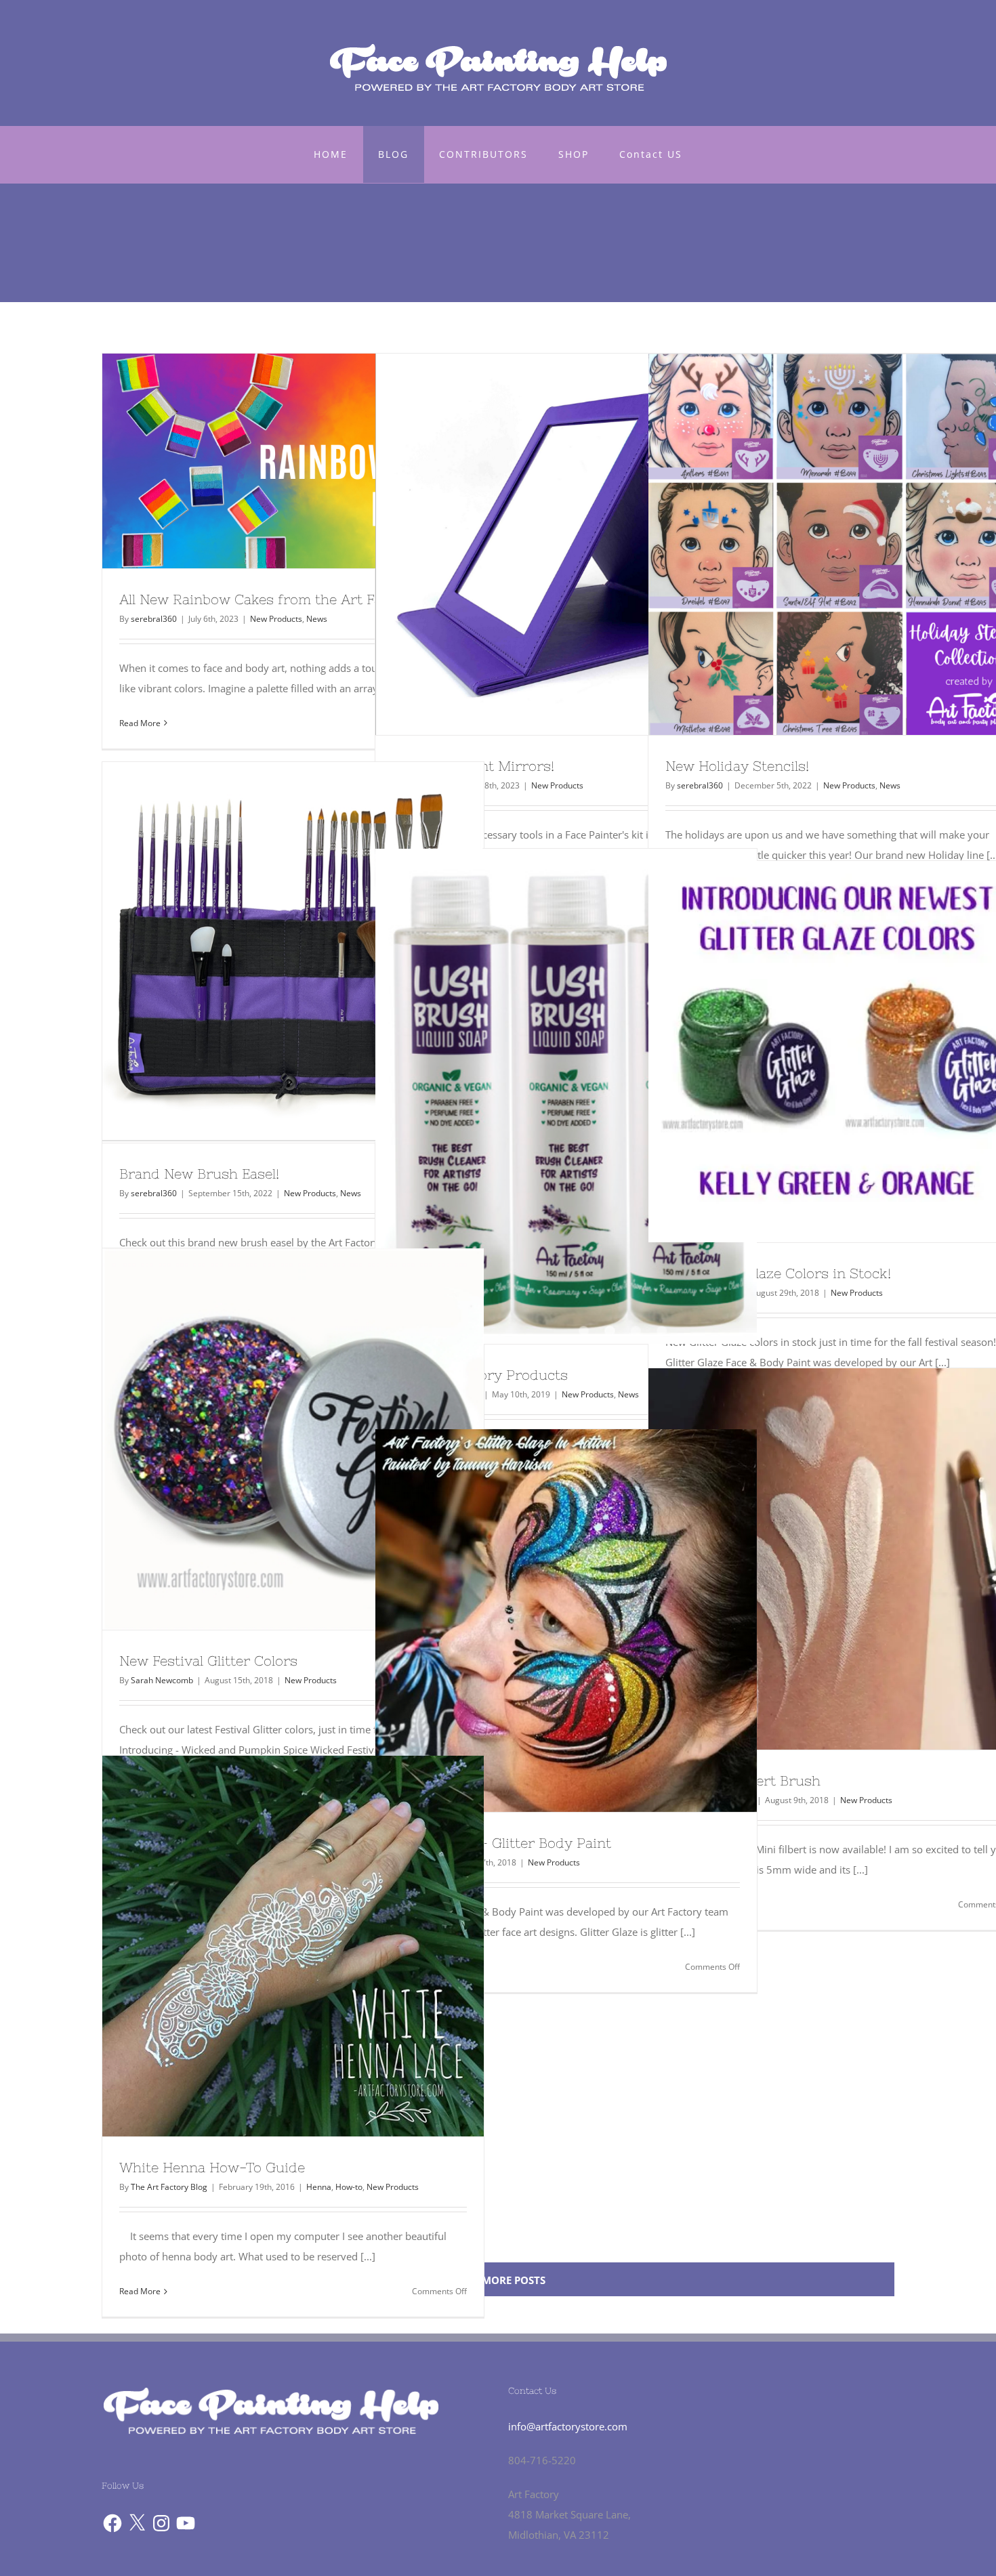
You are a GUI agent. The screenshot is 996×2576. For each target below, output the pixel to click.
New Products (276, 619)
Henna (319, 2187)
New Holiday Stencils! (814, 545)
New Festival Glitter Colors (268, 1439)
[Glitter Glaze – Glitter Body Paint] (566, 1621)
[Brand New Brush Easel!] (293, 952)
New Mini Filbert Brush (814, 1559)
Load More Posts (498, 2280)
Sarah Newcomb (162, 1680)
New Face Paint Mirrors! (541, 545)
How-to (349, 2187)
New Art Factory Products (541, 1097)
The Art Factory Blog (169, 2187)
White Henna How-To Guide (268, 1946)
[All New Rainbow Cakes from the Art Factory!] (293, 461)
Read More (140, 723)
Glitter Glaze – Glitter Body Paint (541, 1620)
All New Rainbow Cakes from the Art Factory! (268, 461)
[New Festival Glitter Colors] (293, 1439)
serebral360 (154, 619)
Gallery (318, 461)
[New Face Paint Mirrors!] (566, 544)
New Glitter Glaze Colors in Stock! (814, 1052)
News (317, 619)
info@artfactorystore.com (568, 2426)
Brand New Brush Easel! (268, 952)
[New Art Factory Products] (566, 1096)
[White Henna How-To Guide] (293, 1946)
